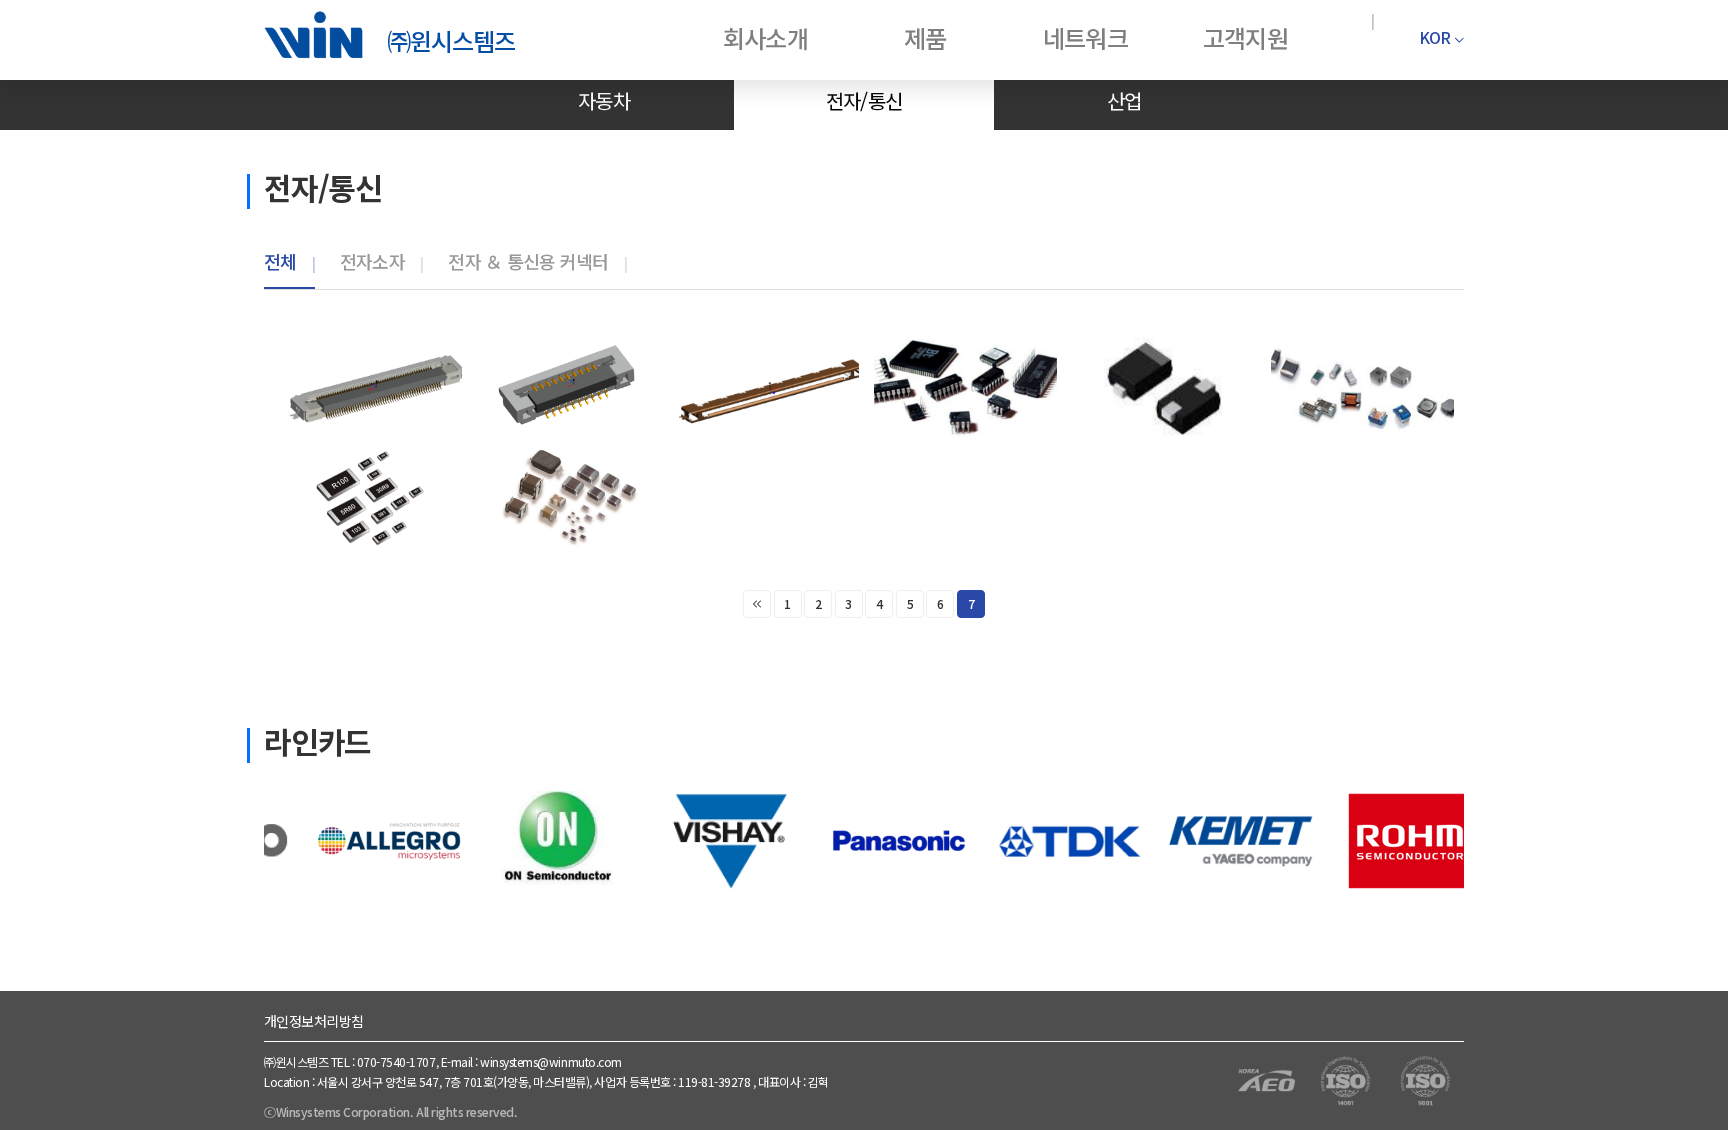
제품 (925, 37)
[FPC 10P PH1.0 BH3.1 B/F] (568, 388)
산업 (1124, 100)
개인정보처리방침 (314, 1021)
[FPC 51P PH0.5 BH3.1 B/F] (370, 388)
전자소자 (372, 261)
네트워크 (1085, 37)
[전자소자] (965, 388)
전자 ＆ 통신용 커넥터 (528, 261)
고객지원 (1245, 37)
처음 (757, 604)
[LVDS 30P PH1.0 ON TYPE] (767, 388)
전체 (280, 261)
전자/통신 (864, 100)
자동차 (604, 100)
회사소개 (765, 37)
